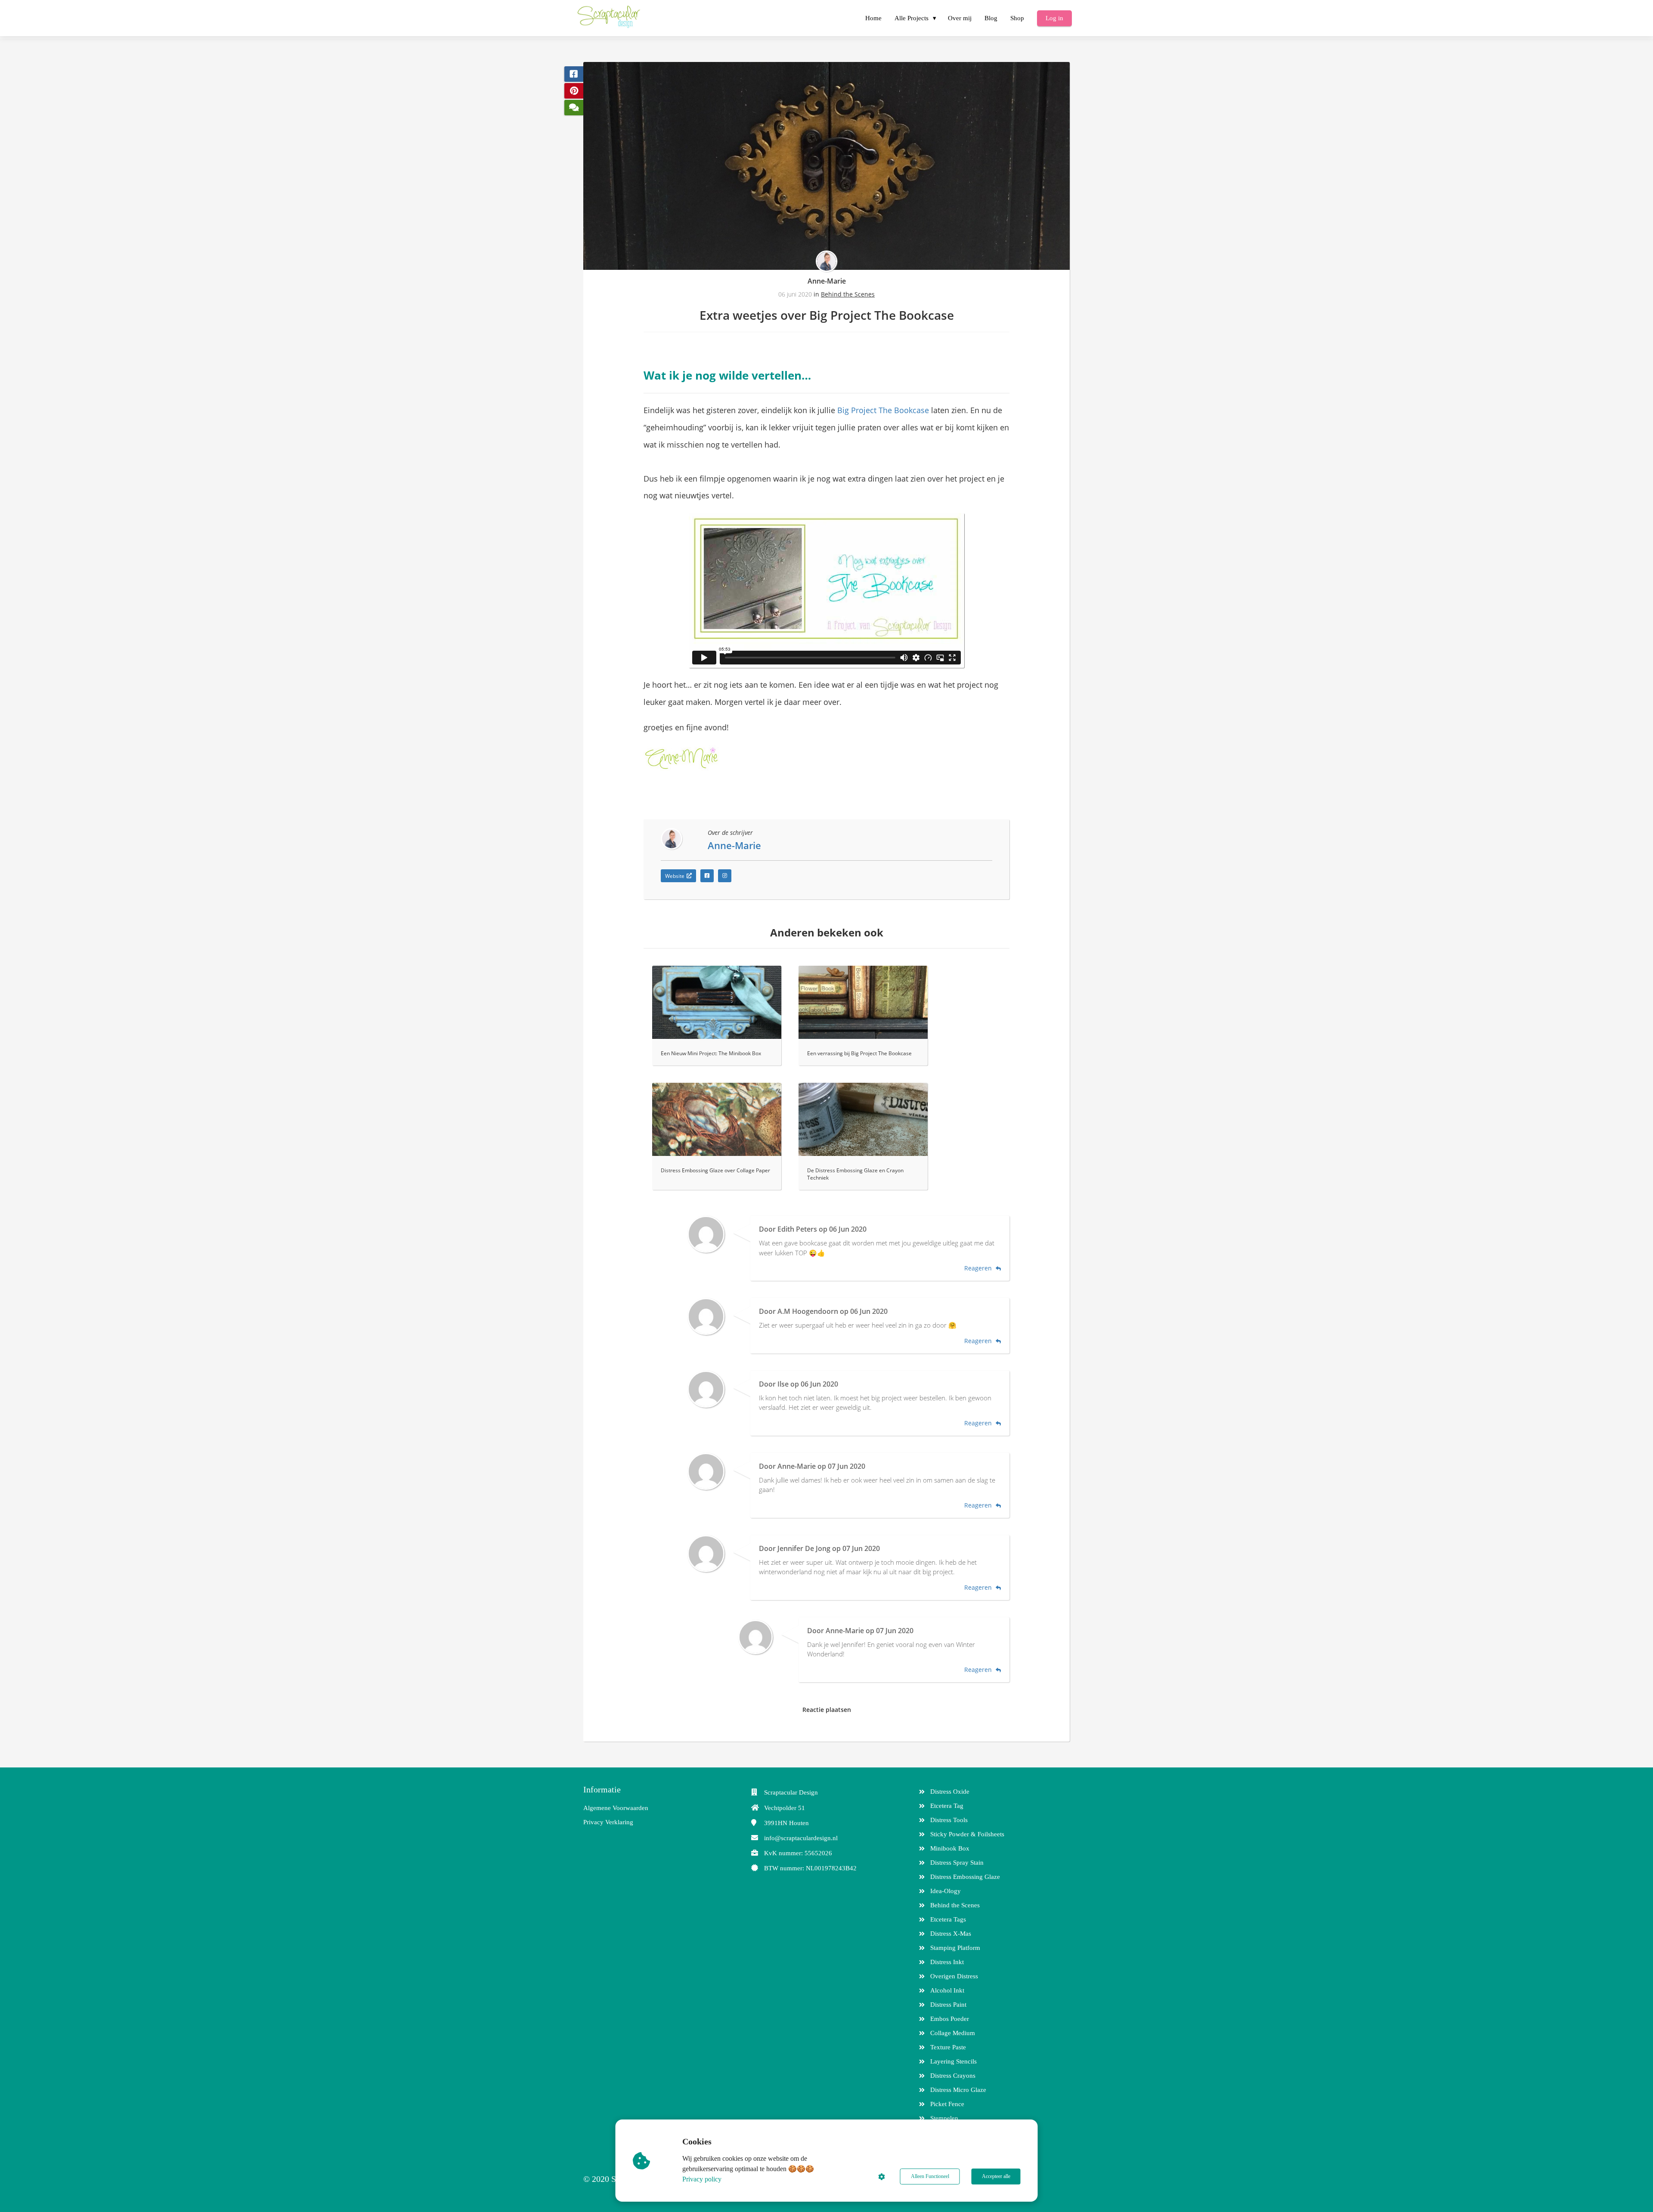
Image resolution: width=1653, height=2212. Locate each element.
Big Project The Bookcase (883, 410)
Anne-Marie (827, 281)
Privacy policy (702, 2179)
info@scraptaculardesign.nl (801, 1838)
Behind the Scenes (848, 294)
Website (675, 876)
